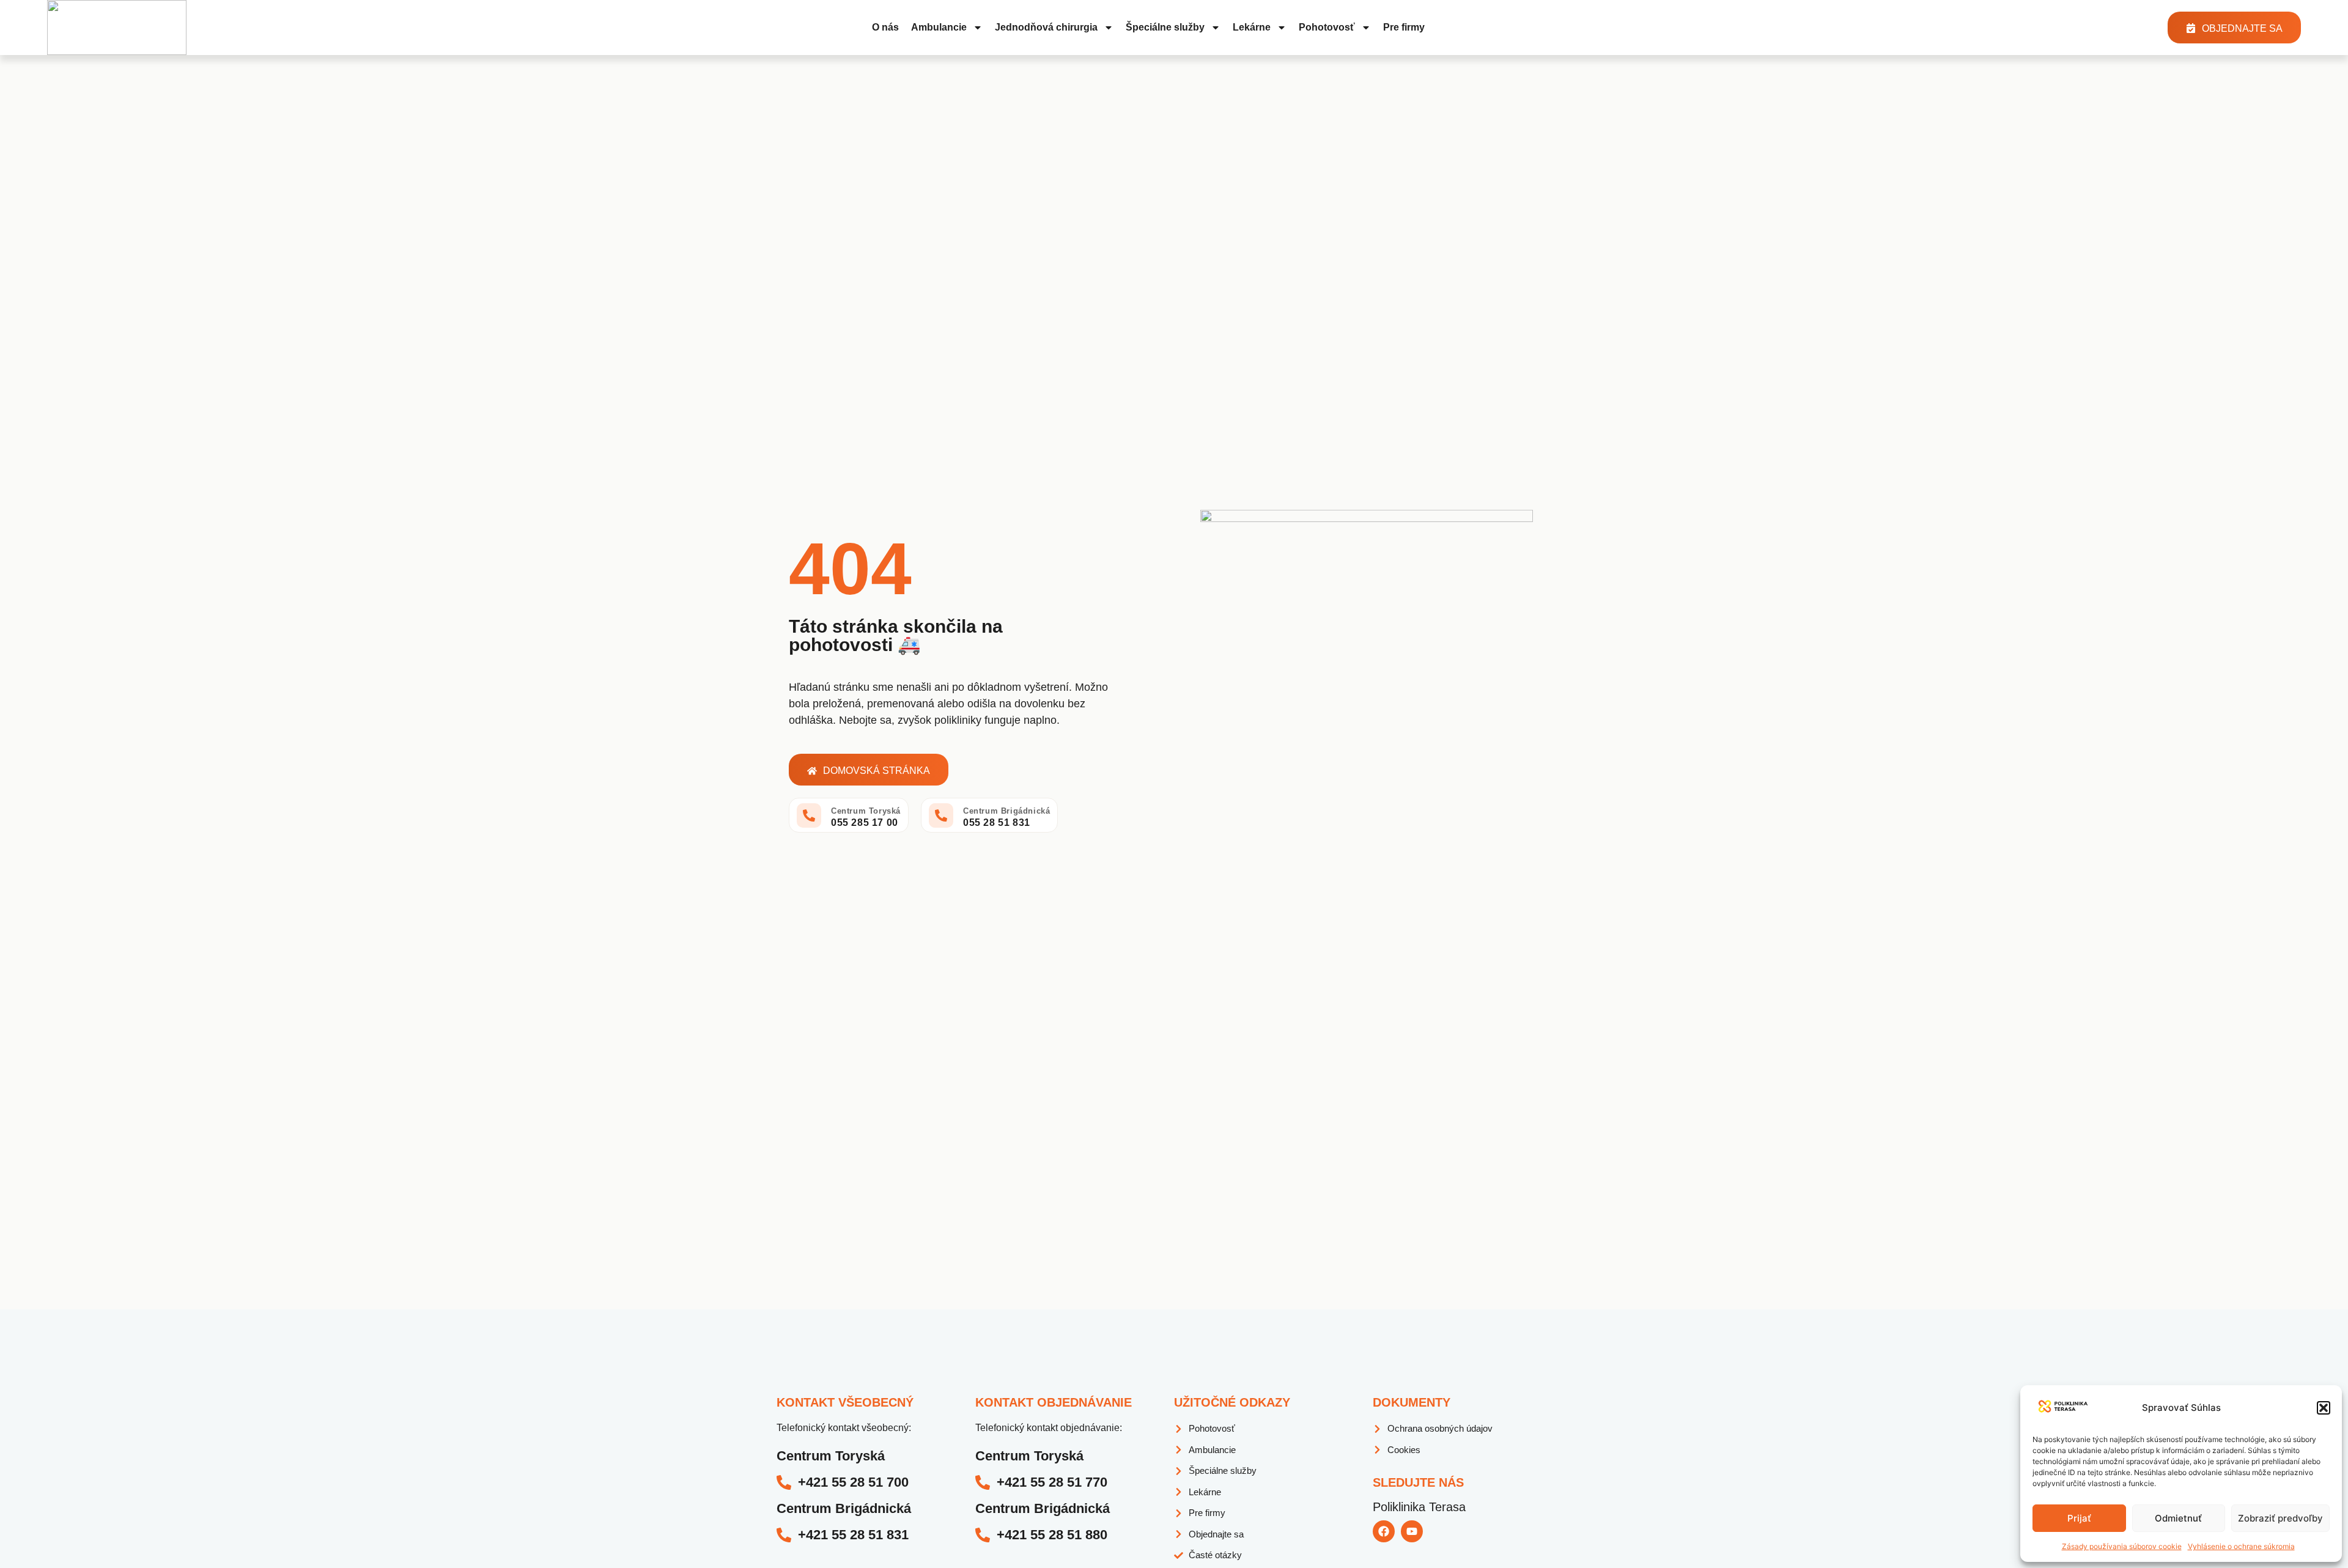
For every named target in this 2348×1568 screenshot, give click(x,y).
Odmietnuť (2178, 1518)
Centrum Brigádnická (1006, 811)
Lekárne (1252, 27)
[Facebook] (1384, 1531)
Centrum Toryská (866, 811)
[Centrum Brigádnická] (941, 815)
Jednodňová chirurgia (1046, 27)
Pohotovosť (1327, 27)
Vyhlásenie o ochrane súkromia (2241, 1546)
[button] (2324, 1408)
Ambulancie (939, 27)
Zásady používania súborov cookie (2122, 1546)
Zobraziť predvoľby (2280, 1518)
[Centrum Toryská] (809, 815)
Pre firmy (1404, 27)
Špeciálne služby (1165, 27)
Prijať (2079, 1518)
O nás (885, 27)
